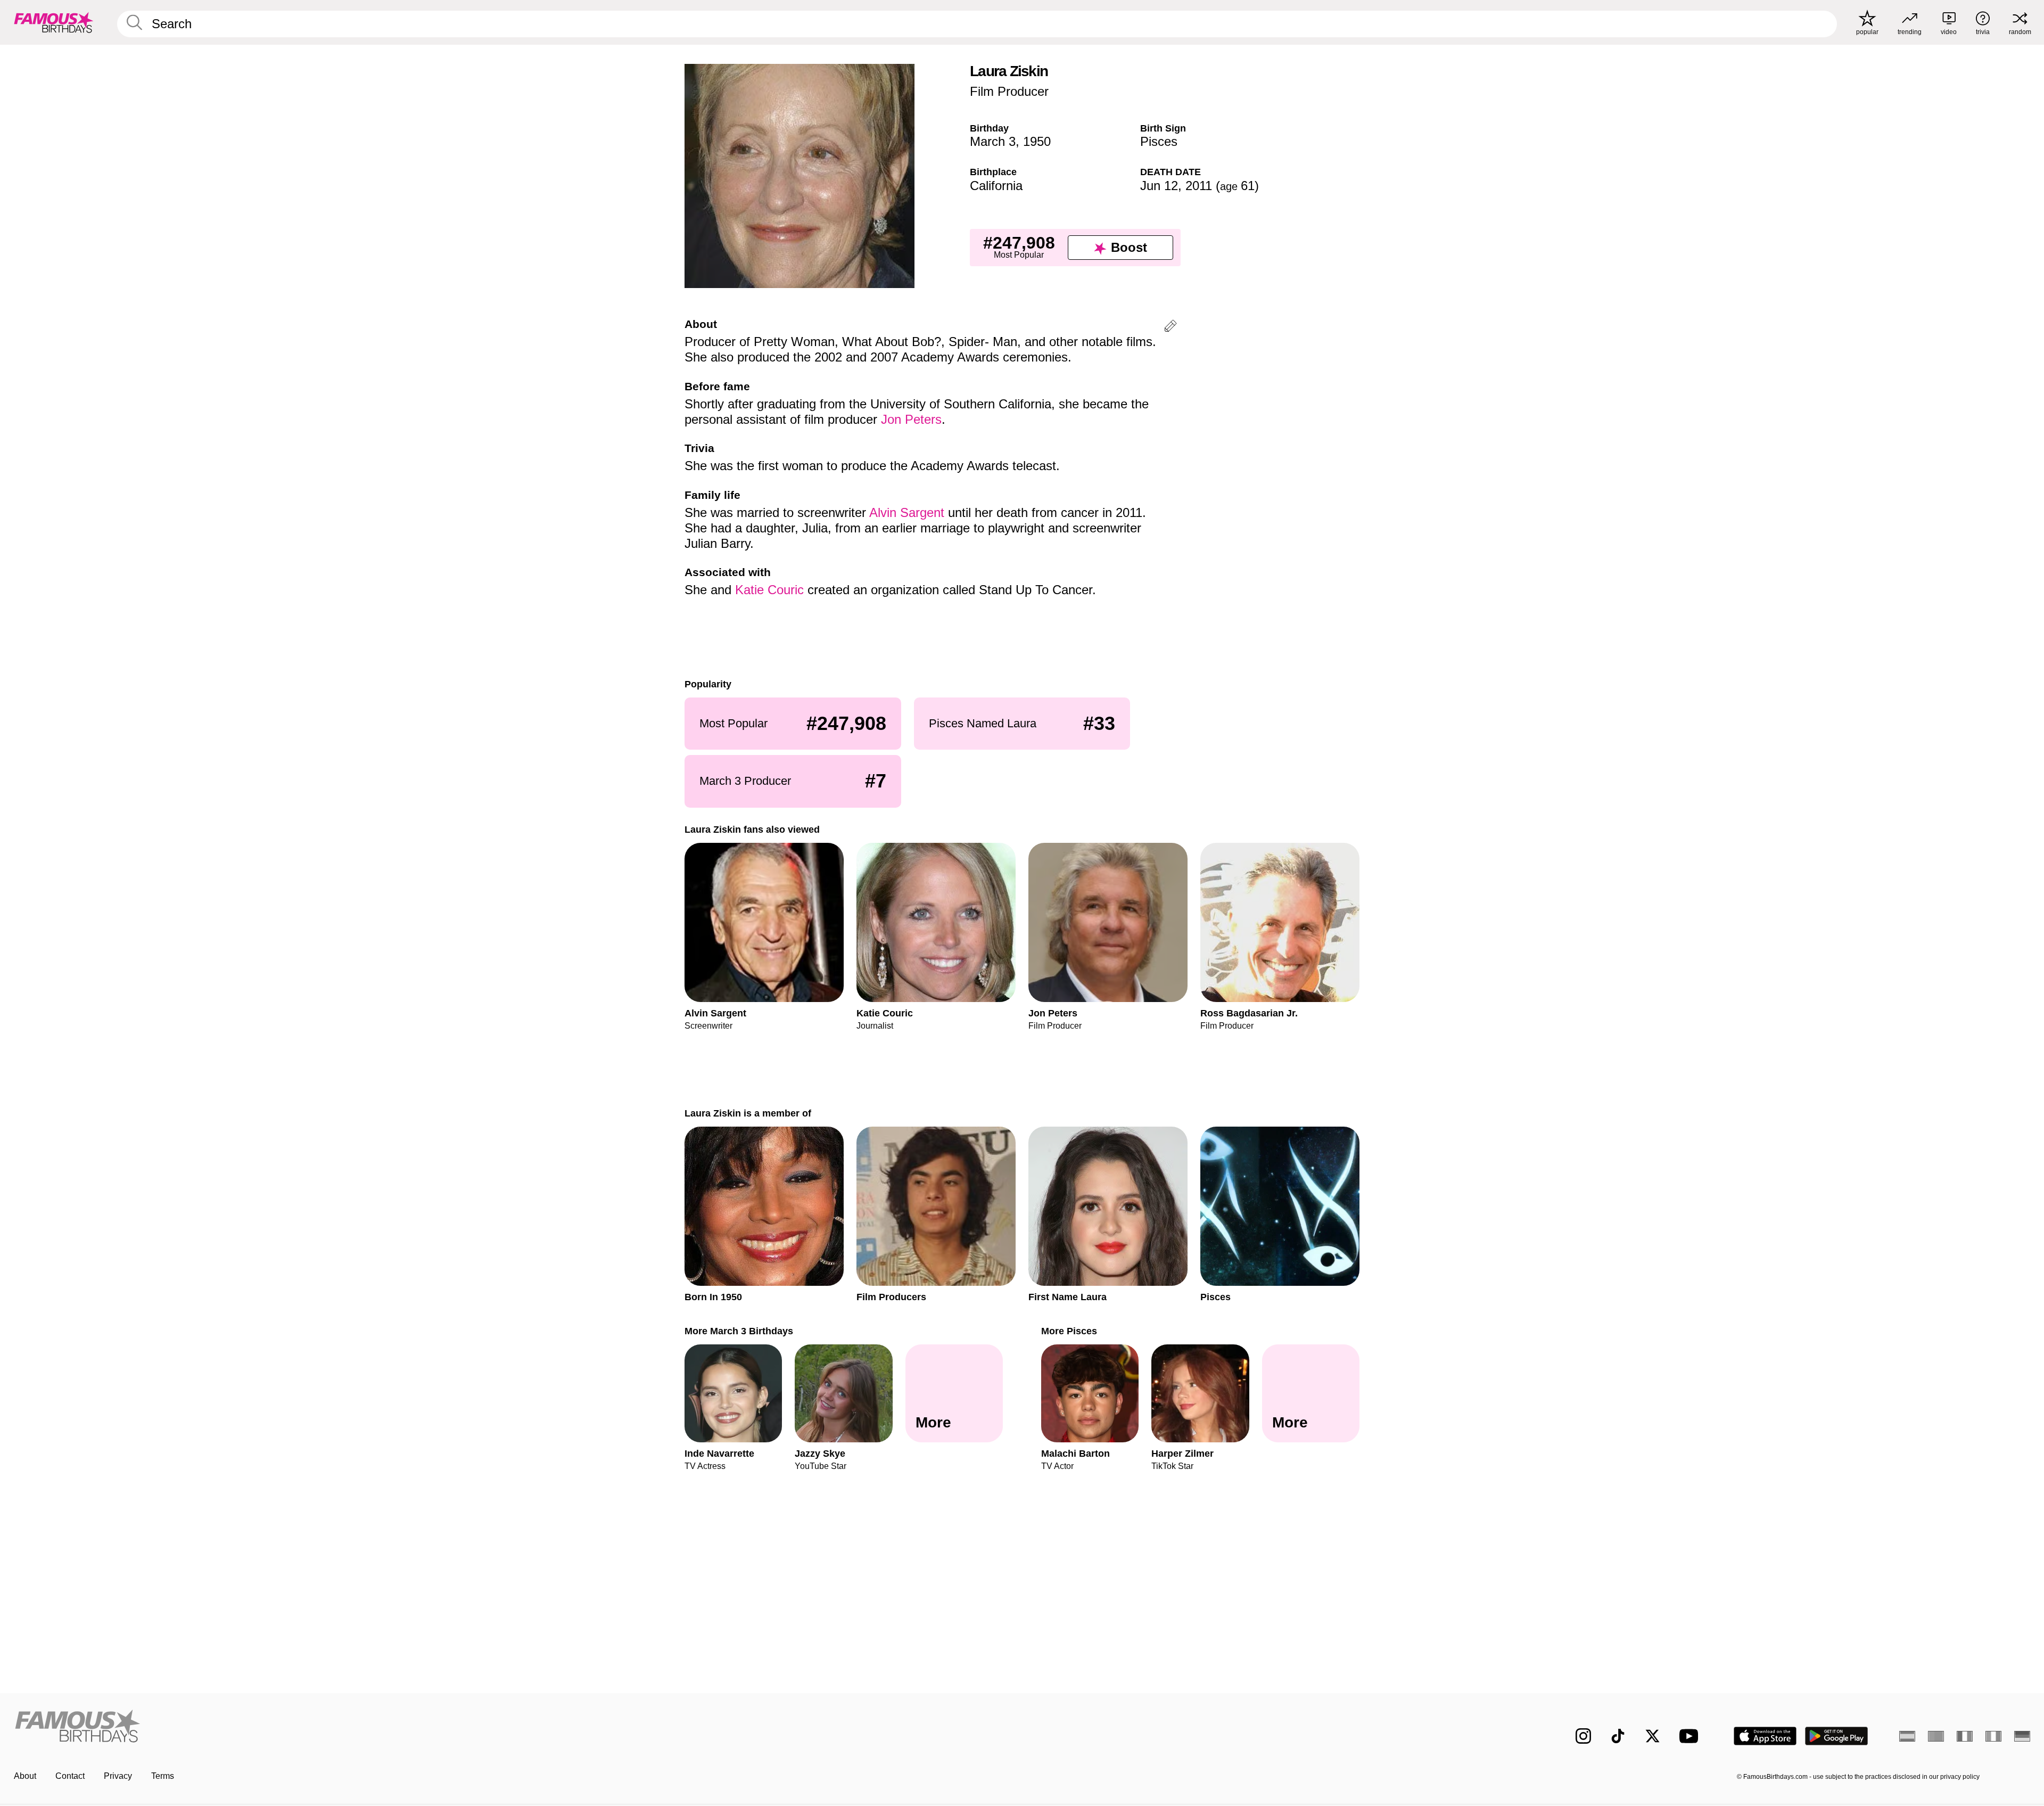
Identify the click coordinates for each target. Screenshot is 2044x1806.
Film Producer (1009, 91)
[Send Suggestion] (1171, 328)
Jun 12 (1159, 186)
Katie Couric (769, 590)
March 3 (993, 141)
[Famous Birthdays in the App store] (1765, 1736)
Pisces (1159, 141)
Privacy (118, 1776)
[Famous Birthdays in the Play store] (1837, 1736)
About (25, 1776)
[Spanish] (1907, 1736)
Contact (70, 1776)
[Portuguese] (1936, 1736)
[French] (1965, 1736)
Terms (163, 1776)
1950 (1037, 141)
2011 (1199, 186)
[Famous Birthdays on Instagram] (1583, 1736)
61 (1237, 186)
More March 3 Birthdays (739, 1331)
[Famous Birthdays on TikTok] (1618, 1736)
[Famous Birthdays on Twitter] (1652, 1736)
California (996, 186)
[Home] (515, 1727)
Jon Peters (911, 419)
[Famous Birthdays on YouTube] (1691, 1736)
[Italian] (1993, 1736)
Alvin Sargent (907, 512)
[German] (2022, 1736)
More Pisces (1069, 1331)
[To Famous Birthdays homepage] (54, 22)
